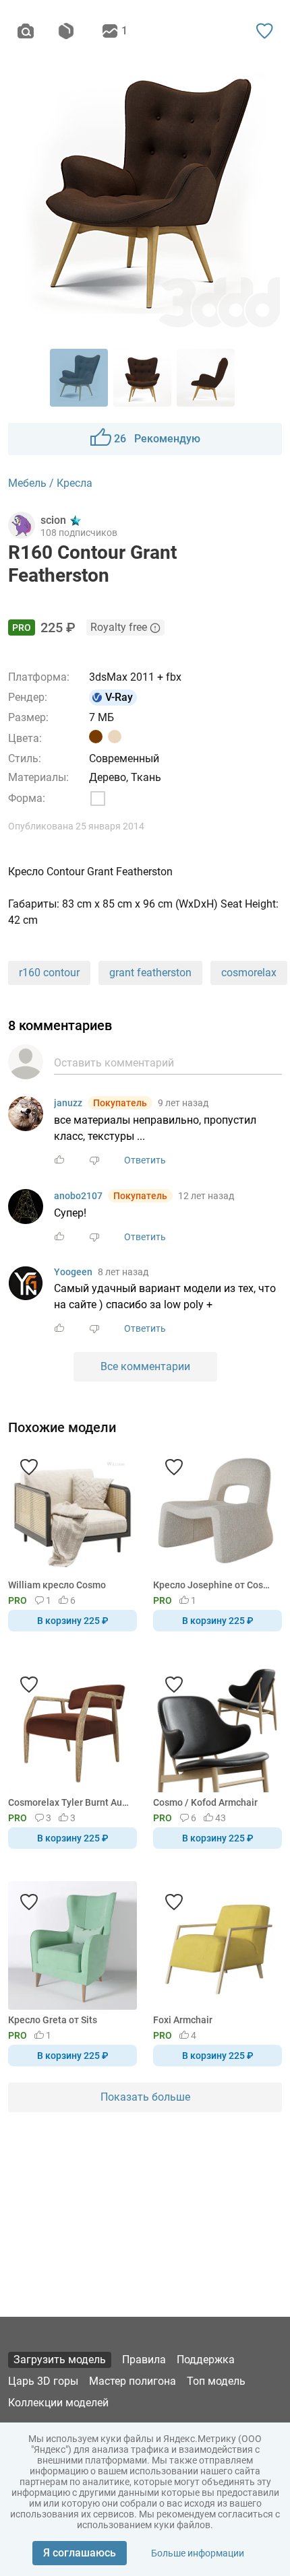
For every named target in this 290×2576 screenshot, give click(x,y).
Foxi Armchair (183, 2020)
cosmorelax (249, 973)
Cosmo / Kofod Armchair (205, 1802)
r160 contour (49, 973)
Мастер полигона (133, 2381)
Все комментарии (145, 1366)
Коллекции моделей (58, 2403)
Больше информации (198, 2553)
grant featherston (150, 973)
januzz (68, 1103)
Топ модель (216, 2381)
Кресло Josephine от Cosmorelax (215, 1585)
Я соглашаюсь (80, 2553)
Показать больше (145, 2097)
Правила (144, 2360)
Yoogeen (73, 1272)
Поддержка (206, 2360)
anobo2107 (78, 1196)
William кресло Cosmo (57, 1585)
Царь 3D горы (43, 2381)
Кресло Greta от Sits (53, 2020)
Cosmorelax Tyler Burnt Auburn (70, 1802)
